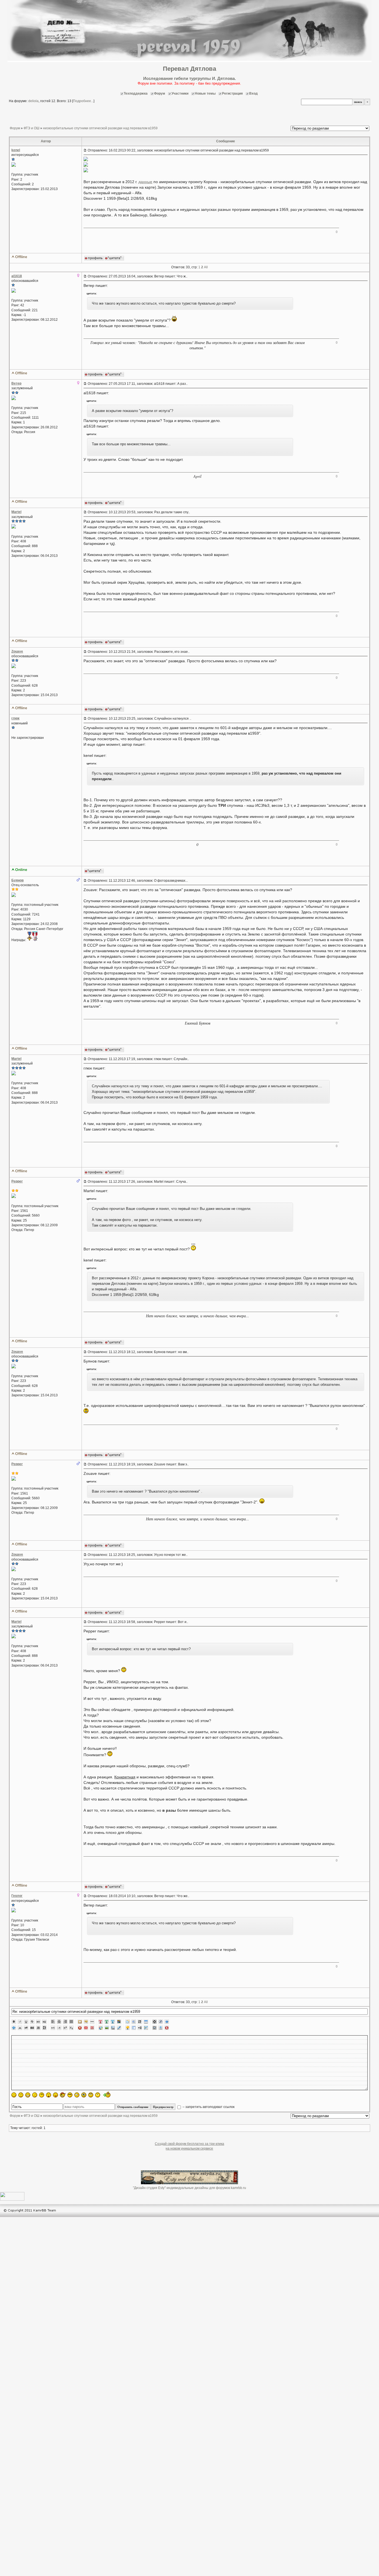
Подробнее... (83, 101)
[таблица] (146, 2022)
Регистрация (232, 93)
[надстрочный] (65, 2028)
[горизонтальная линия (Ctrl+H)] (92, 2022)
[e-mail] (86, 2028)
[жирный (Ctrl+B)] (14, 2022)
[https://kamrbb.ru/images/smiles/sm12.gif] (91, 2095)
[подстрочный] (71, 2028)
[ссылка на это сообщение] (85, 150)
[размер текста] (44, 2028)
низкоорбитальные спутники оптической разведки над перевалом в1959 (100, 128)
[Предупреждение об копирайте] (92, 2028)
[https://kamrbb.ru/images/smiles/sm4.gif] (35, 2095)
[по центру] (59, 2022)
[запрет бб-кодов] (80, 2028)
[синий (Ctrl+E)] (113, 2022)
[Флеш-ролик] (161, 2022)
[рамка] (80, 2022)
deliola (33, 101)
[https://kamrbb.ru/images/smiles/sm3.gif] (28, 2095)
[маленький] (59, 2028)
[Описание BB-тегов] (167, 2022)
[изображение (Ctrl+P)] (107, 2028)
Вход (253, 93)
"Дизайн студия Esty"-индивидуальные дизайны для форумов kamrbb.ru (189, 2188)
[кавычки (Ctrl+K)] (86, 2022)
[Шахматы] (155, 2022)
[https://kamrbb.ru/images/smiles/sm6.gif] (49, 2095)
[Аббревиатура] (32, 2028)
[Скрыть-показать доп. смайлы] (106, 2094)
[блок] (134, 2022)
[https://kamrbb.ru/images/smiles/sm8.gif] (63, 2095)
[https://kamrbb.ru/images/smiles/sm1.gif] (14, 2095)
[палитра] (119, 2022)
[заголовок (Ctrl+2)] (44, 2022)
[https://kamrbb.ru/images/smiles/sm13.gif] (98, 2095)
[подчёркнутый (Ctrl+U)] (26, 2022)
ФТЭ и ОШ (31, 128)
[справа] (65, 2022)
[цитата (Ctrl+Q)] (128, 2022)
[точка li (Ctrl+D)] (134, 2028)
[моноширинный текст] (38, 2028)
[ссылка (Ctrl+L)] (113, 2028)
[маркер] (119, 2028)
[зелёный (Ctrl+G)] (107, 2022)
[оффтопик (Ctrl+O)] (26, 2028)
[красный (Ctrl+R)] (101, 2022)
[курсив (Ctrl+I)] (20, 2022)
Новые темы (205, 93)
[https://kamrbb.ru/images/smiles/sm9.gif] (70, 2095)
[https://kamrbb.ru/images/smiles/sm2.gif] (21, 2095)
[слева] (53, 2022)
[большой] (53, 2028)
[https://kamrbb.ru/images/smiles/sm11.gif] (84, 2095)
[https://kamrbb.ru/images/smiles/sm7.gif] (55, 2095)
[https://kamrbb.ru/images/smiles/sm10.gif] (77, 2095)
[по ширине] (71, 2022)
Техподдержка (136, 93)
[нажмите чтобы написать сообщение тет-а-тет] (14, 166)
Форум (160, 93)
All (206, 267)
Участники (180, 93)
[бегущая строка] (20, 2028)
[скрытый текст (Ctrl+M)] (140, 2022)
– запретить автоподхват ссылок (208, 2107)
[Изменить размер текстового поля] (14, 2028)
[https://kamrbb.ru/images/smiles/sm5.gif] (42, 2095)
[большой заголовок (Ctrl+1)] (38, 2022)
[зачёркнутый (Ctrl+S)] (32, 2022)
